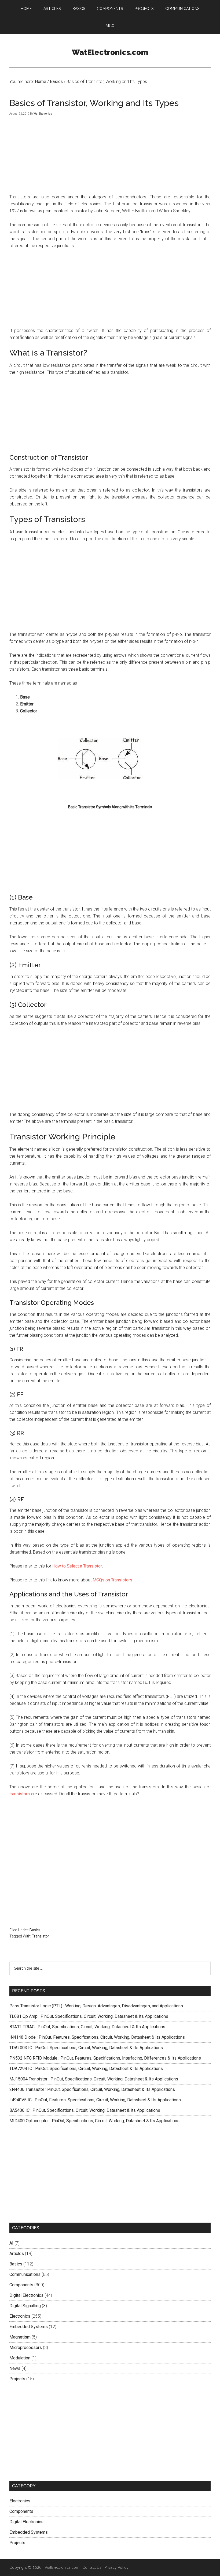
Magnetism (20, 2337)
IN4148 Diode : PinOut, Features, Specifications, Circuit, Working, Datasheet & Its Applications (97, 2037)
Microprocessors (26, 2348)
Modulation (20, 2358)
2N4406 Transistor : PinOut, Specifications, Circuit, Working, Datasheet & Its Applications (92, 2089)
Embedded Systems (29, 2327)
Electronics (20, 2316)
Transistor (41, 1936)
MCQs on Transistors (112, 1580)
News (15, 2368)
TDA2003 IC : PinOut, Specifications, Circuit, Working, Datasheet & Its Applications (86, 2048)
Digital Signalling (25, 2306)
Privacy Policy (116, 2567)
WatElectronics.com (110, 52)
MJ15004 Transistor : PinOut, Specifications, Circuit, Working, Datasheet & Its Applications (94, 2079)
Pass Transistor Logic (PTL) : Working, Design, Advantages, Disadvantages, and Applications (96, 2006)
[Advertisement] (110, 587)
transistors (20, 1794)
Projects (17, 2379)
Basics (35, 1930)
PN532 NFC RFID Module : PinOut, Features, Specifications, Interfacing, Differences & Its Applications (105, 2058)
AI (11, 2243)
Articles (17, 2254)
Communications (25, 2274)
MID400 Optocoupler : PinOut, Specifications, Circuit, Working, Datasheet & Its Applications (94, 2121)
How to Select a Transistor (77, 1566)
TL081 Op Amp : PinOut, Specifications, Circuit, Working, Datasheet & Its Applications (89, 2016)
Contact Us (92, 2567)
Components (21, 2285)
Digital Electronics (26, 2295)
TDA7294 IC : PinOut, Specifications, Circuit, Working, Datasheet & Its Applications (86, 2069)
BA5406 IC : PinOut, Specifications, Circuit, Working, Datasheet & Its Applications (85, 2110)
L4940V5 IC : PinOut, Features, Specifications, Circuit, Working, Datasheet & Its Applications (95, 2100)
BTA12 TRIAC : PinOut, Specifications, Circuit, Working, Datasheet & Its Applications (87, 2027)
